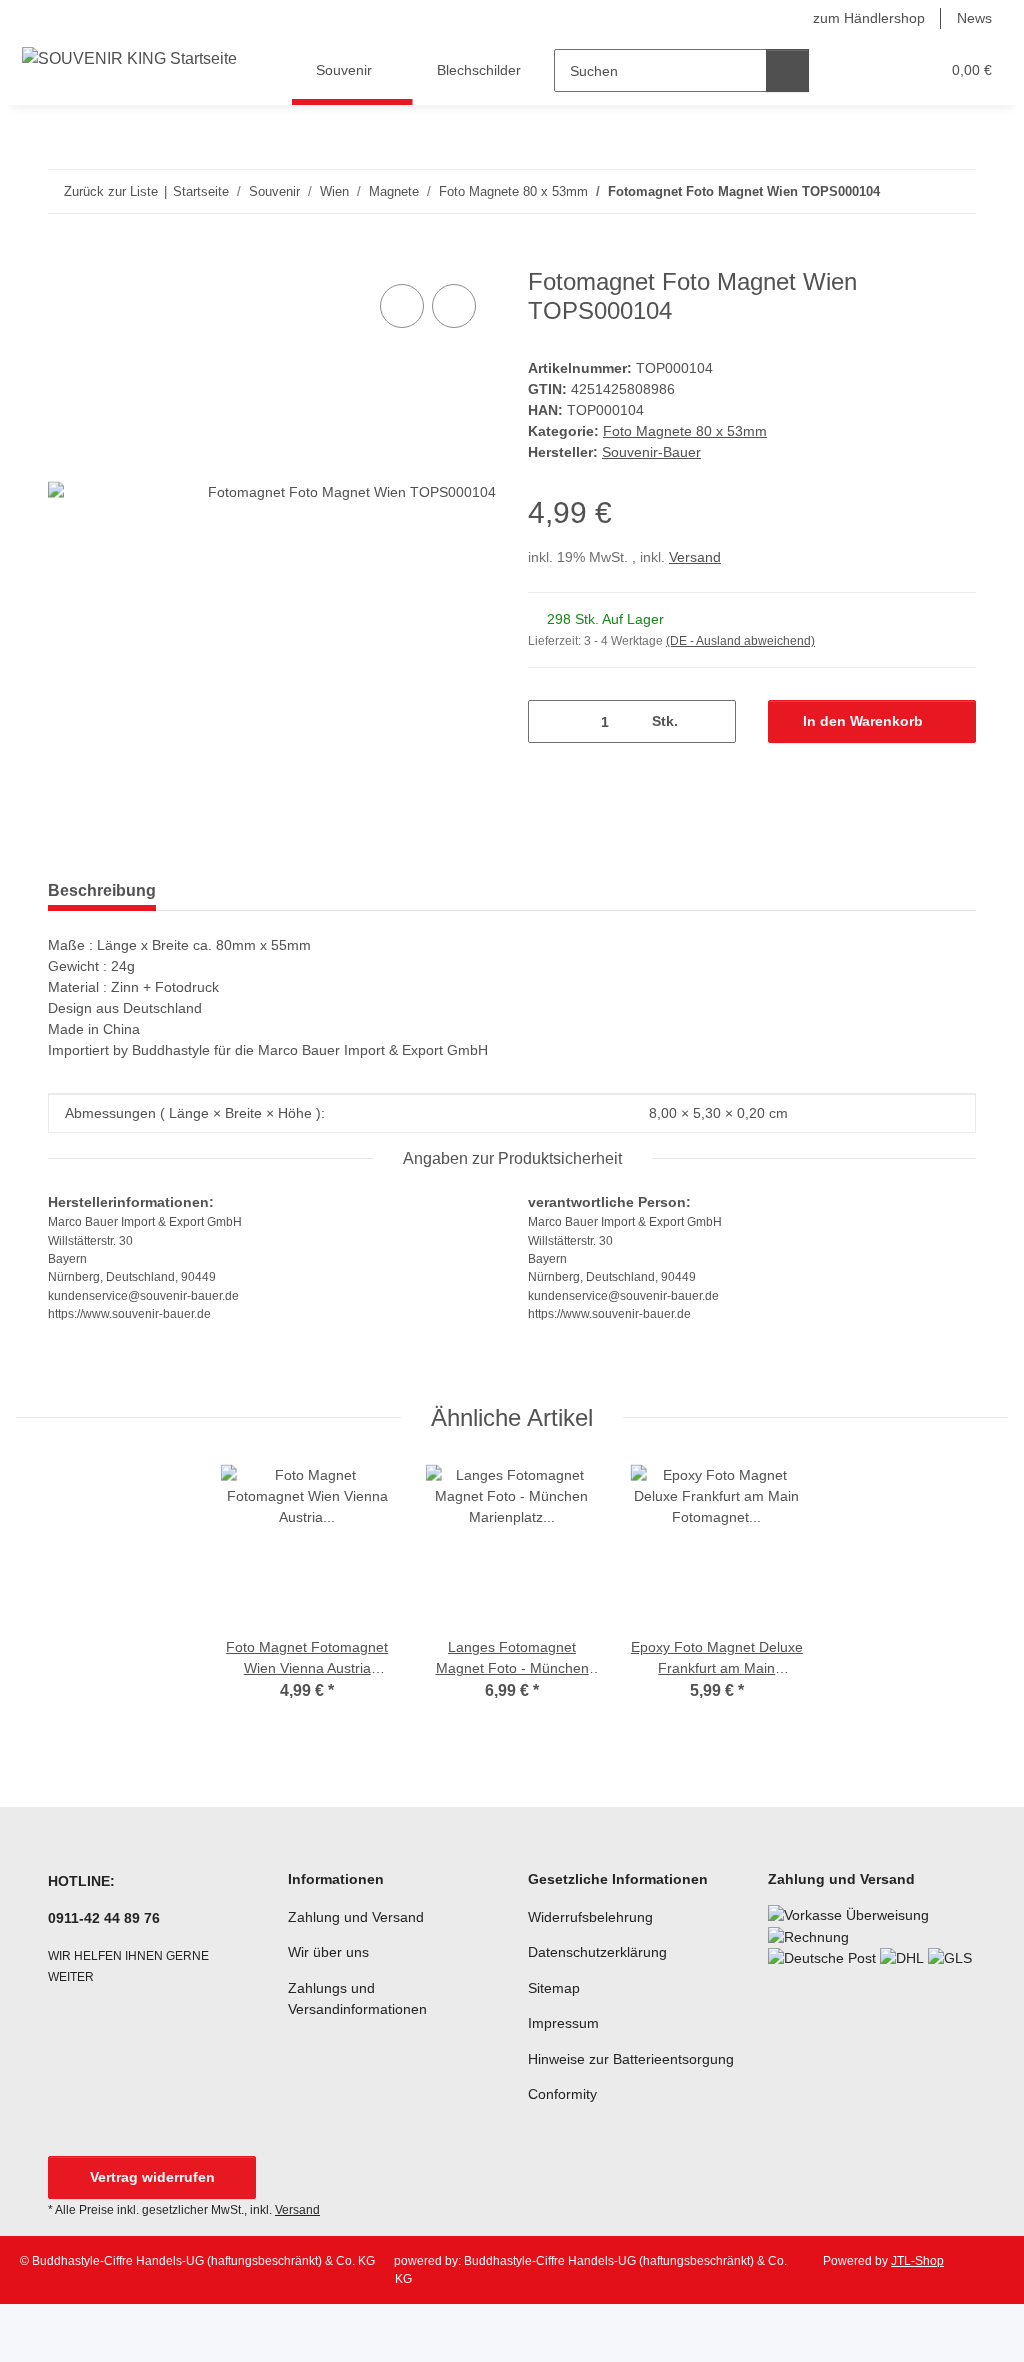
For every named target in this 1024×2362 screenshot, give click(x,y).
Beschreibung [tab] (102, 890)
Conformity (562, 2094)
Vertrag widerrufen (152, 2177)
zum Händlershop (869, 18)
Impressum (563, 2023)
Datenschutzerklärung (597, 1952)
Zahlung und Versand (356, 1917)
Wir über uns (328, 1952)
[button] (846, 70)
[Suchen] (787, 70)
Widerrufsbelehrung (590, 1917)
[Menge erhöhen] (713, 721)
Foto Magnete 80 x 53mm (685, 431)
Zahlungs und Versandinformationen (357, 1998)
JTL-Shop (917, 2261)
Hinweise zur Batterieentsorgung (631, 2059)
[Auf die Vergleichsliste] (402, 306)
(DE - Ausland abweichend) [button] (740, 641)
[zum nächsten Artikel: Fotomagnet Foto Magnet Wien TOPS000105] (954, 191)
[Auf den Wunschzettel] (454, 306)
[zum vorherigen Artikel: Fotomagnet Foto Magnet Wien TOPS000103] (911, 191)
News (974, 18)
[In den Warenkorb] (64, 257)
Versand (695, 557)
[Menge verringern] (550, 721)
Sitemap (554, 1988)
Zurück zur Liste (111, 191)
